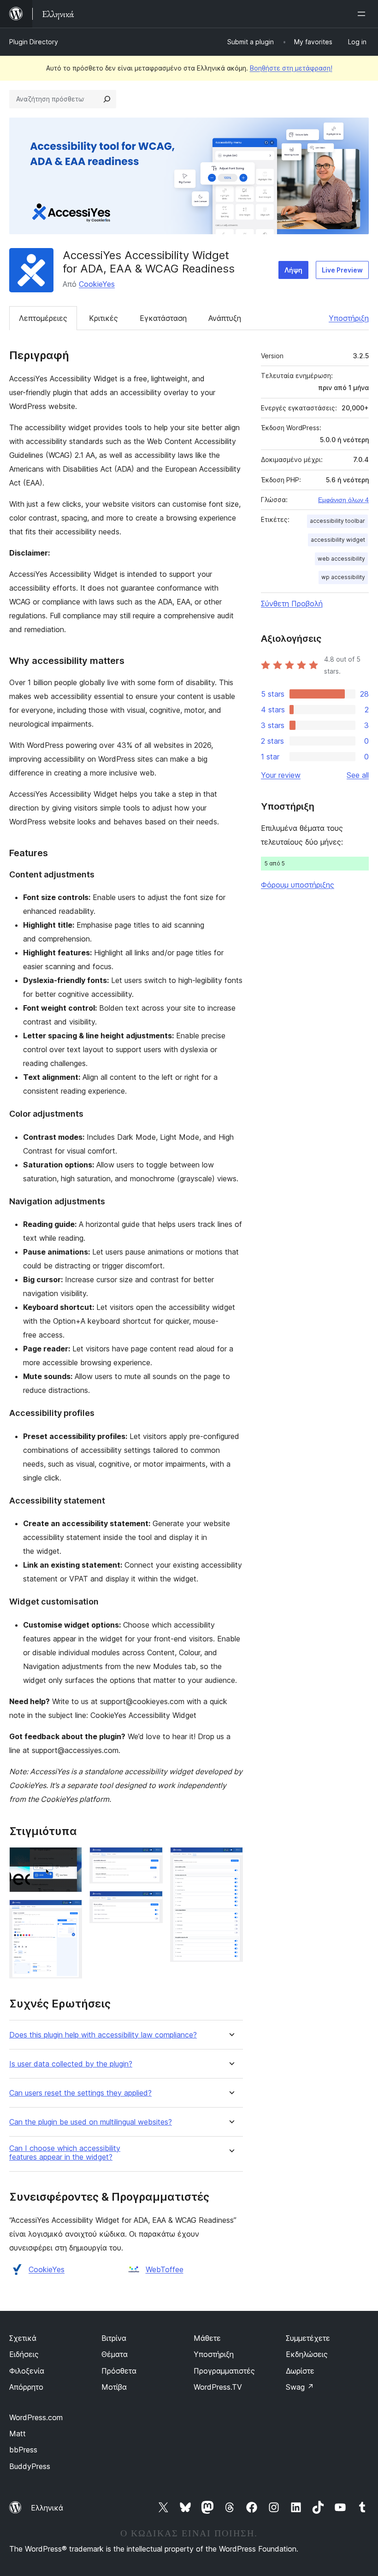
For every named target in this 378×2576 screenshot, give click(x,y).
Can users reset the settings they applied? (80, 2093)
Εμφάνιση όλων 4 (343, 500)
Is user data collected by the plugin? (71, 2064)
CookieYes (97, 284)
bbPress (23, 2450)
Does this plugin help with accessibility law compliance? (103, 2035)
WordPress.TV (218, 2387)
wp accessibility (343, 577)
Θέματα (115, 2354)
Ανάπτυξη (225, 318)
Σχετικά (23, 2338)
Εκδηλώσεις (307, 2354)
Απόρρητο (26, 2387)
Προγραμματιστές (224, 2371)
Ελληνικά (47, 2508)
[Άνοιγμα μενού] (363, 14)
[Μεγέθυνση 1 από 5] (70, 1859)
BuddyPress (30, 2466)
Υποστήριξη (349, 318)
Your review (281, 775)
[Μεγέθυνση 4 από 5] (150, 1903)
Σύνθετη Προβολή (292, 604)
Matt (18, 2434)
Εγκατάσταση (163, 318)
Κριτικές (103, 318)
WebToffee (165, 2269)
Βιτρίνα (114, 2338)
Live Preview (342, 270)
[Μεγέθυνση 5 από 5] (230, 1859)
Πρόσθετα (119, 2371)
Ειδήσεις (24, 2354)
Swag (300, 2387)
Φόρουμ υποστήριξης (298, 885)
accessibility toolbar (337, 521)
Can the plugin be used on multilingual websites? (91, 2122)
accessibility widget (338, 540)
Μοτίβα (114, 2387)
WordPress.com (36, 2417)
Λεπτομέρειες (43, 318)
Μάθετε (207, 2338)
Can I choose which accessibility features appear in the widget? (65, 2153)
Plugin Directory (34, 42)
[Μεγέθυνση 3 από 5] (150, 1859)
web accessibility (341, 559)
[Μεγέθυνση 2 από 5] (70, 1912)
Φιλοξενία (27, 2371)
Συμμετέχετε (308, 2338)
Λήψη (293, 270)
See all (358, 775)
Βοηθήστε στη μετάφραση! (291, 68)
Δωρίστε (300, 2371)
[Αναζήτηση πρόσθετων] (107, 99)
